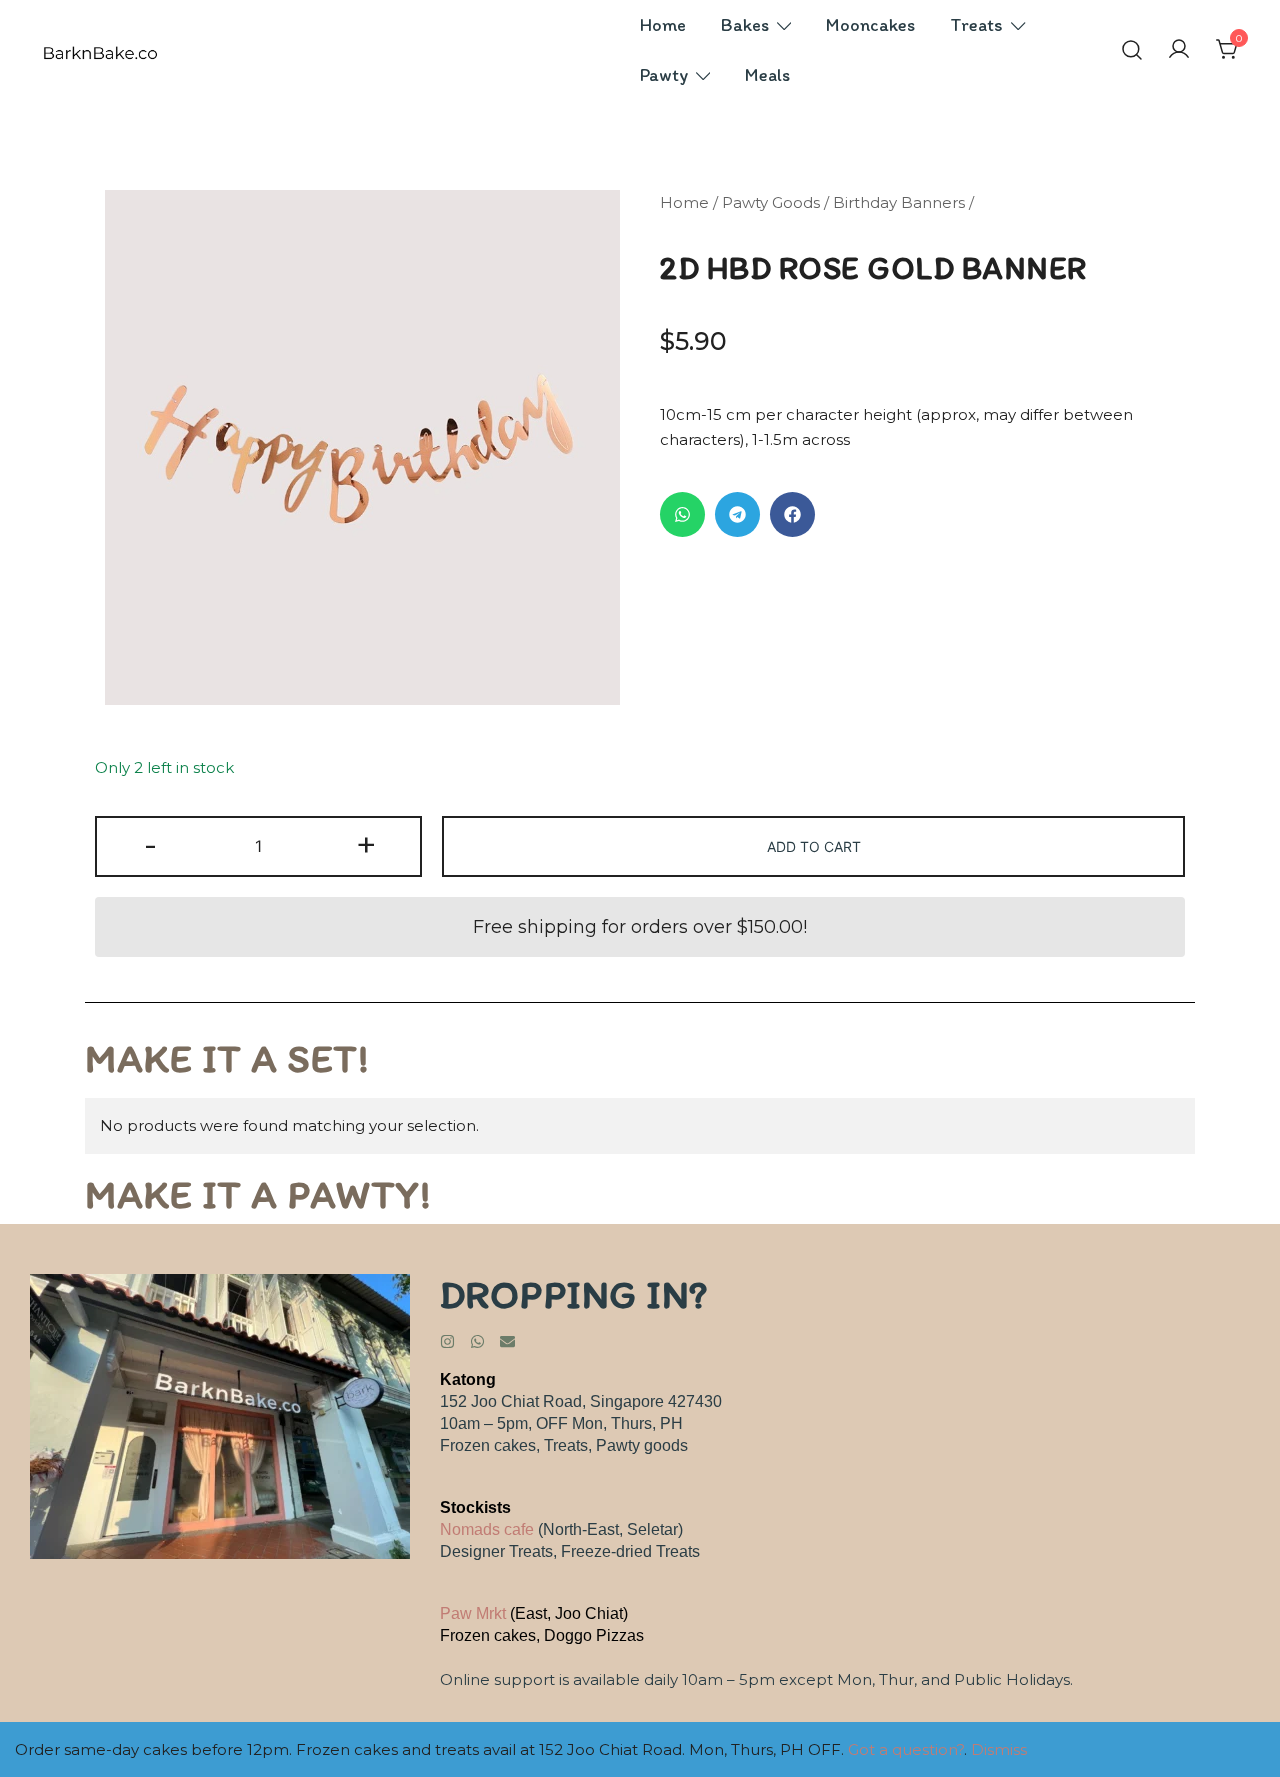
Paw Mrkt (473, 1613)
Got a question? (906, 1749)
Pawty (664, 75)
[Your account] (1179, 50)
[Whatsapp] (477, 1341)
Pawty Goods (771, 202)
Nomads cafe (487, 1529)
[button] (682, 514)
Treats (976, 25)
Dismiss (999, 1749)
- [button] (150, 844)
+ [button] (366, 844)
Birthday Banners (899, 202)
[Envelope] (507, 1341)
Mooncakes (870, 25)
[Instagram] (447, 1341)
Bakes (745, 25)
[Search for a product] (1132, 50)
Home (663, 25)
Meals (767, 75)
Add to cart (814, 846)
